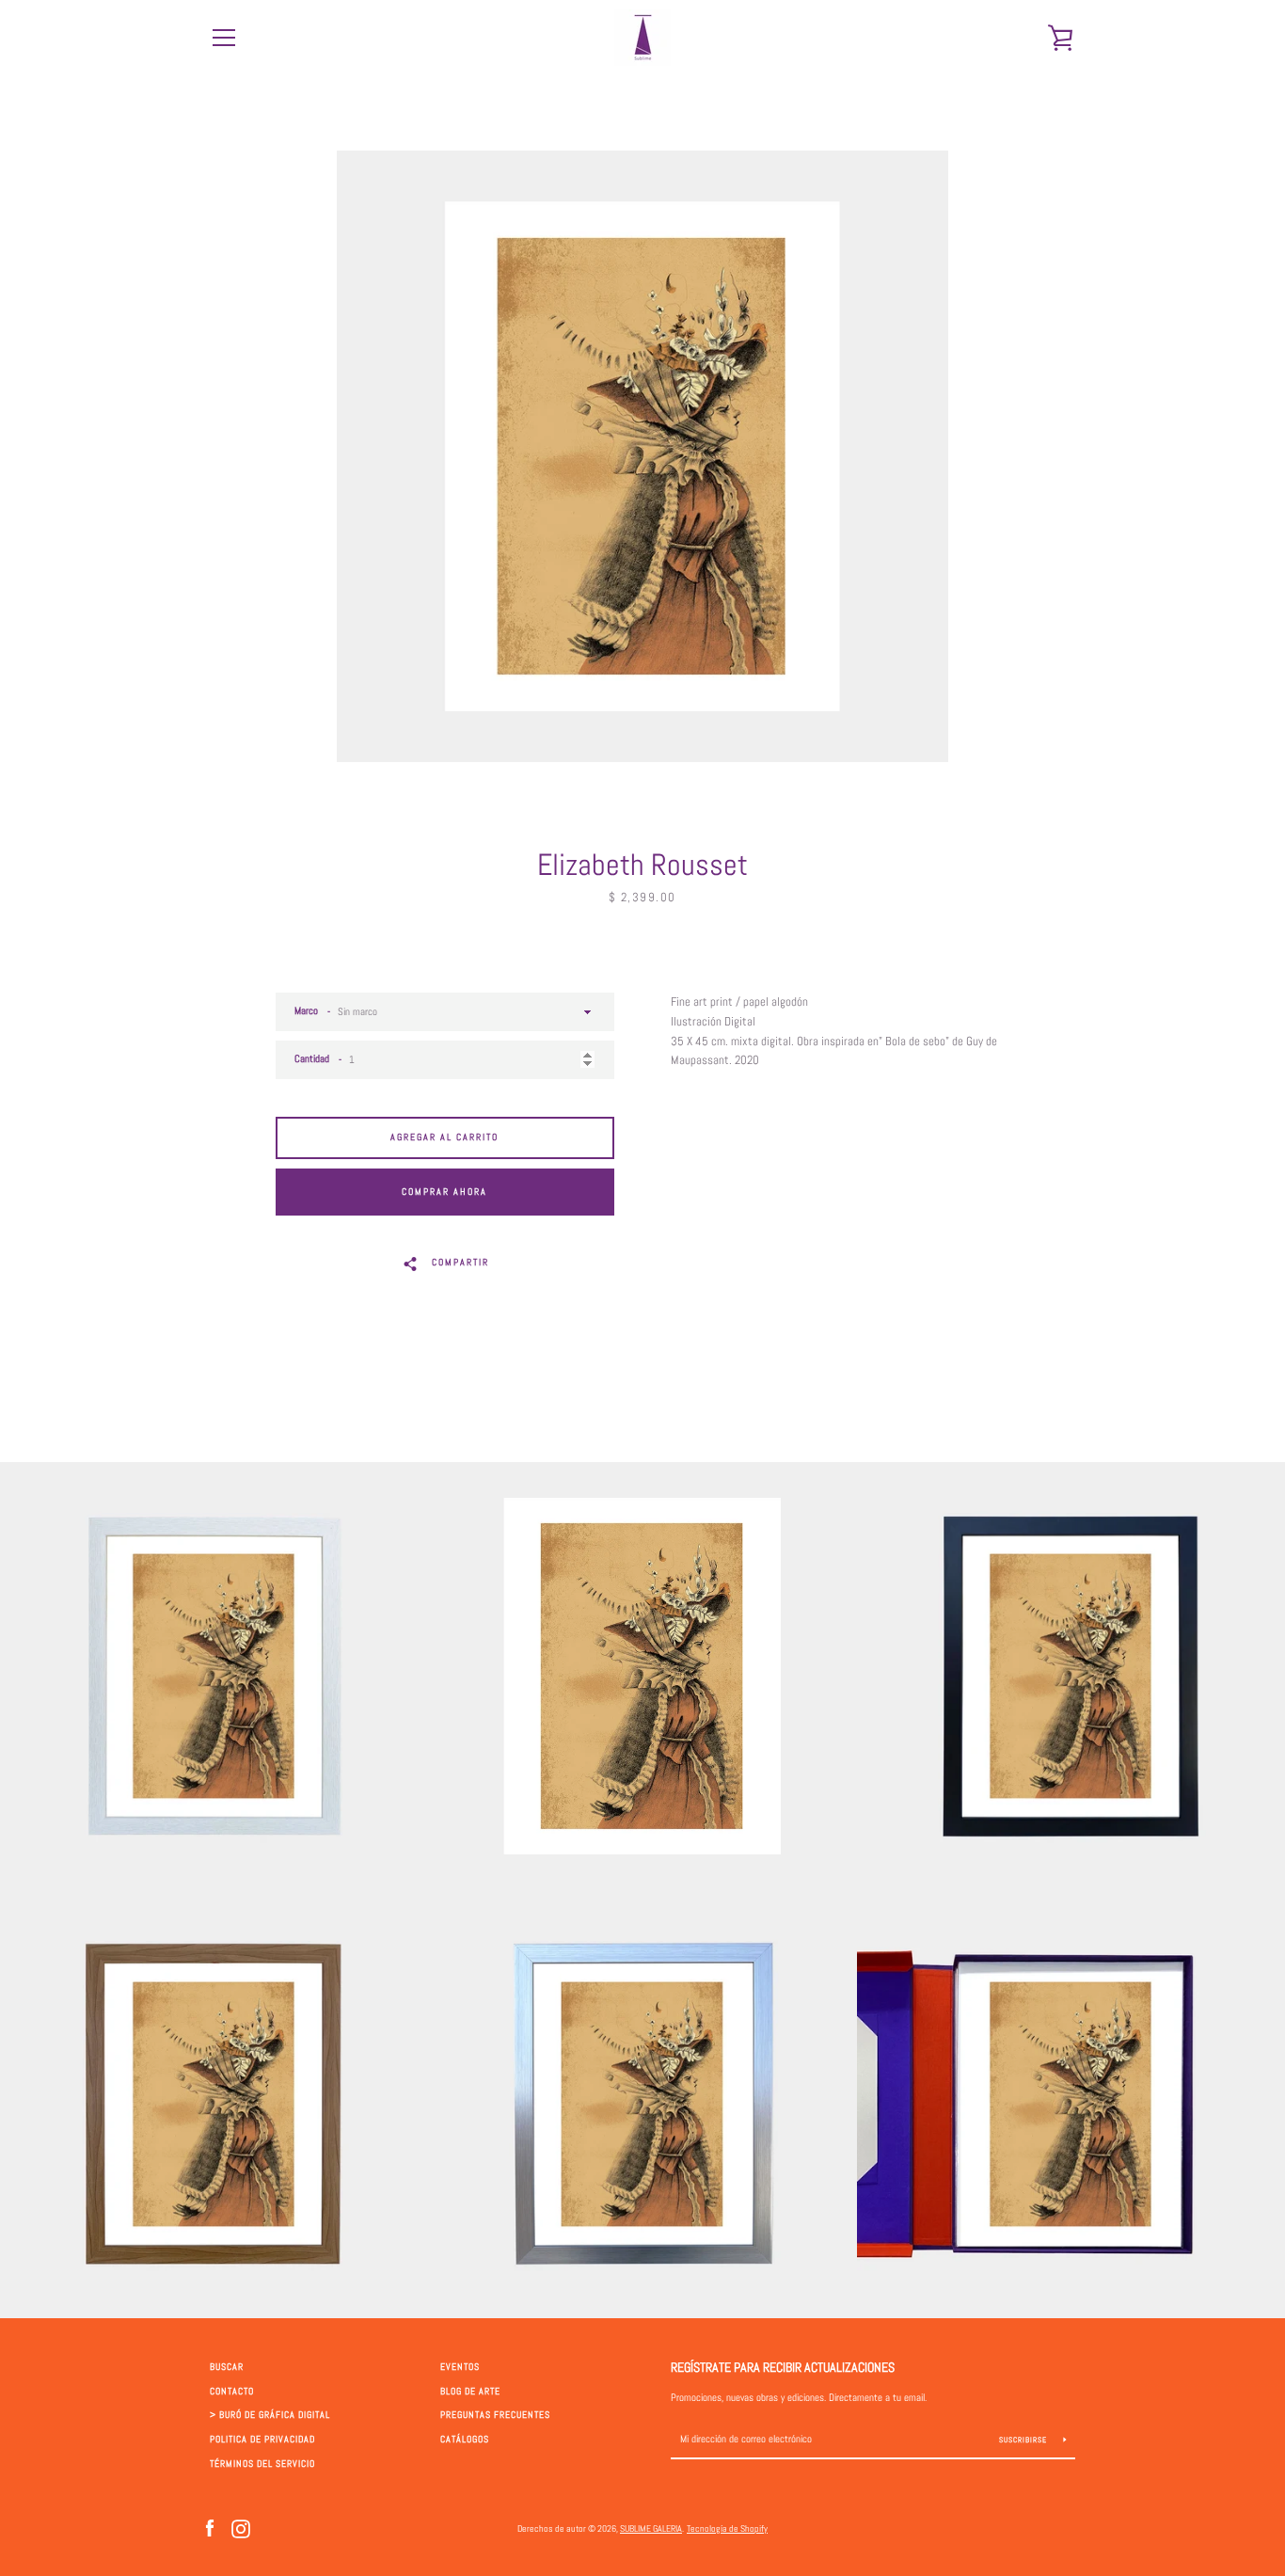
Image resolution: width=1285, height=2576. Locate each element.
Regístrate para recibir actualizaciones (783, 2367)
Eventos (460, 2367)
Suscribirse (1024, 2440)
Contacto (232, 2392)
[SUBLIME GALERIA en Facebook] (210, 2528)
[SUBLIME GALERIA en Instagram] (241, 2528)
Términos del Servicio (262, 2464)
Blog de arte (470, 2392)
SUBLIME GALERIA (651, 2528)
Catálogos (465, 2440)
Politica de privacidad (262, 2440)
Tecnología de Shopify (727, 2528)
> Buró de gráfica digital (270, 2415)
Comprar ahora (444, 1192)
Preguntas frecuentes (495, 2415)
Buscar (227, 2367)
